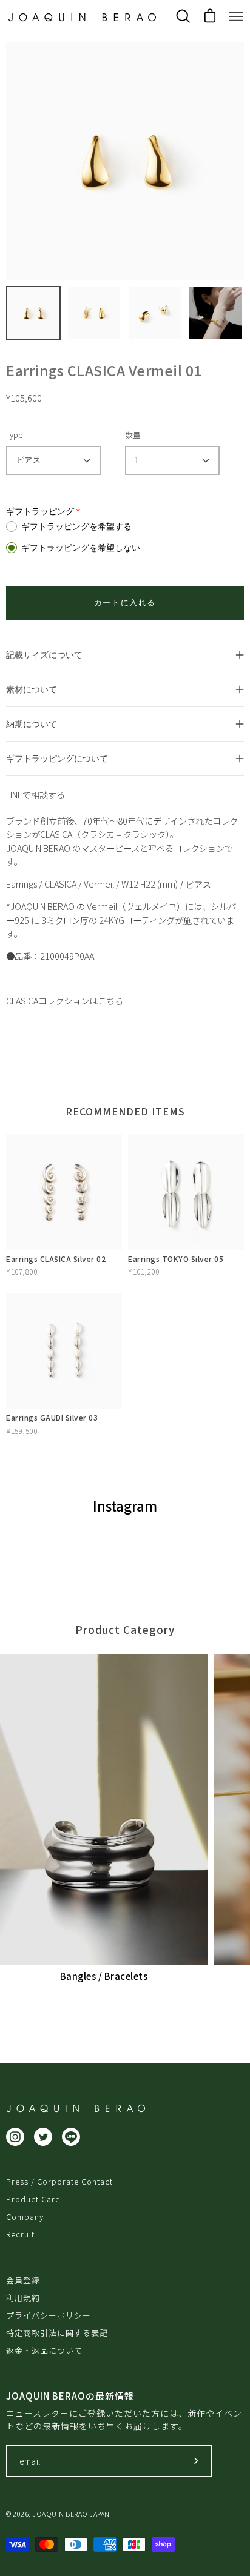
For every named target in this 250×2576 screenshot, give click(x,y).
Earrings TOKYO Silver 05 (176, 1259)
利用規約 (23, 2298)
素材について (32, 689)
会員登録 (23, 2280)
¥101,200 (144, 1271)
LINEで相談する (35, 795)
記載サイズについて (44, 655)
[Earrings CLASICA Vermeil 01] (33, 313)
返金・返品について (44, 2350)
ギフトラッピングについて (57, 758)
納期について (32, 724)
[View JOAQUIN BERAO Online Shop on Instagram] (15, 2137)
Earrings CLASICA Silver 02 (56, 1259)
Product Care (33, 2199)
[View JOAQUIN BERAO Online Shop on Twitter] (43, 2137)
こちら (110, 1001)
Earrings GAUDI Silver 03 (52, 1417)
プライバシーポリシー (49, 2315)
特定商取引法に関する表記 (57, 2333)
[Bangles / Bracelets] (104, 1809)
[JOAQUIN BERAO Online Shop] (82, 17)
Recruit (20, 2234)
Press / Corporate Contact (59, 2181)
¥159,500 (22, 1431)
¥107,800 (22, 1271)
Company (25, 2216)
